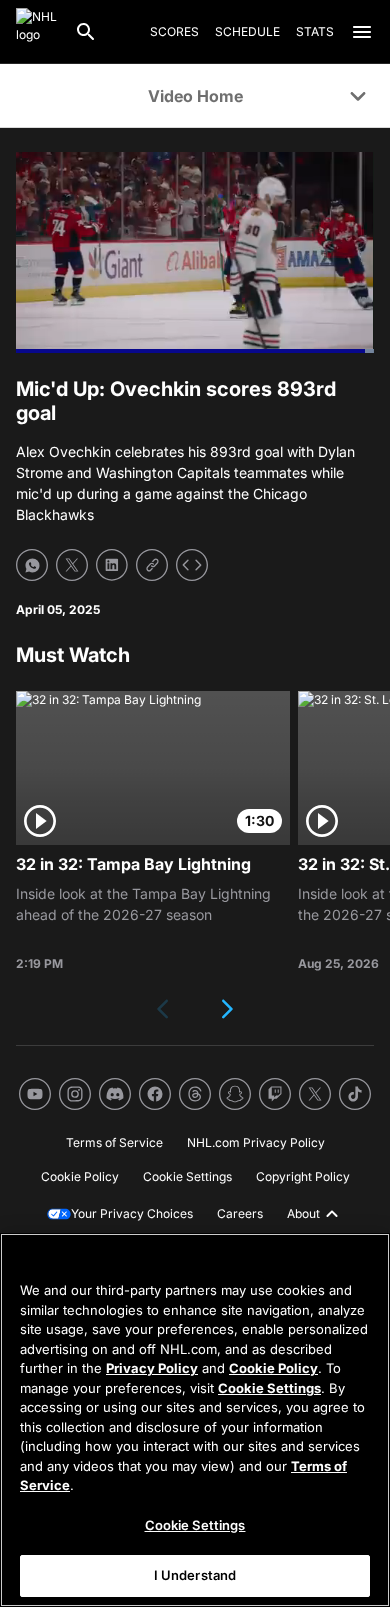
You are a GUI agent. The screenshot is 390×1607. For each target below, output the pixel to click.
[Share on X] (72, 565)
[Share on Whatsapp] (32, 565)
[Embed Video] (192, 565)
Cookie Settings (269, 1388)
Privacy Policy (152, 1368)
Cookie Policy (273, 1368)
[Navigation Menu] (362, 32)
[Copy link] (152, 565)
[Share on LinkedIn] (112, 565)
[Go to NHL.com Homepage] (37, 32)
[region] (195, 1420)
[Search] (86, 32)
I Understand (195, 1575)
